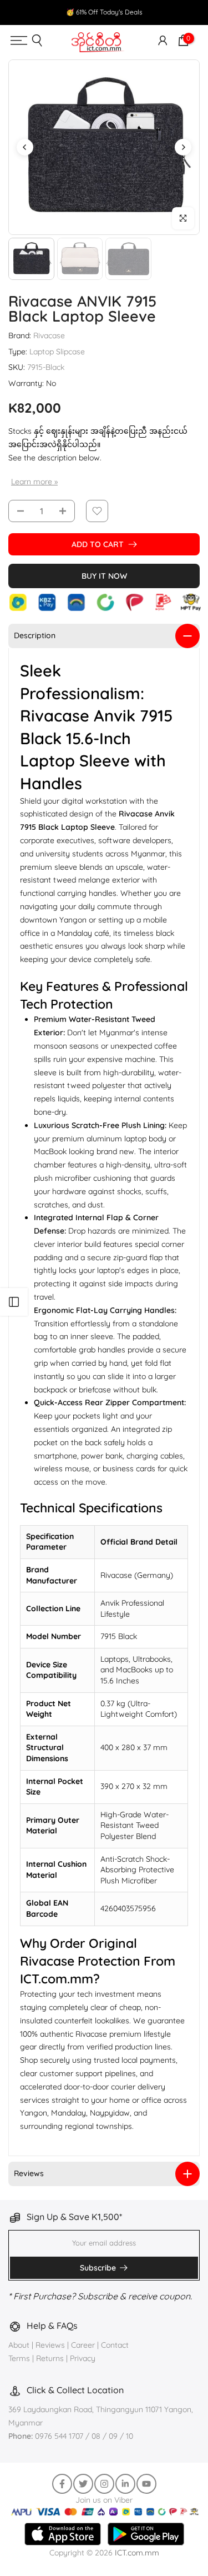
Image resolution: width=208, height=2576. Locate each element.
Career (83, 2345)
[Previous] (25, 147)
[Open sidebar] (14, 1302)
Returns (50, 2358)
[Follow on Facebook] (62, 2484)
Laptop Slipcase (57, 352)
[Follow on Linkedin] (125, 2484)
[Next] (183, 147)
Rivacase (49, 335)
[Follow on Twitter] (83, 2484)
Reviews (50, 2345)
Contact (115, 2345)
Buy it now (104, 576)
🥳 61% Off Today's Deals (104, 12)
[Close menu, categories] (150, 19)
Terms (19, 2358)
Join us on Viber (104, 2500)
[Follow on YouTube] (146, 2484)
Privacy (83, 2358)
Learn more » (34, 482)
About (20, 2345)
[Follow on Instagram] (104, 2484)
